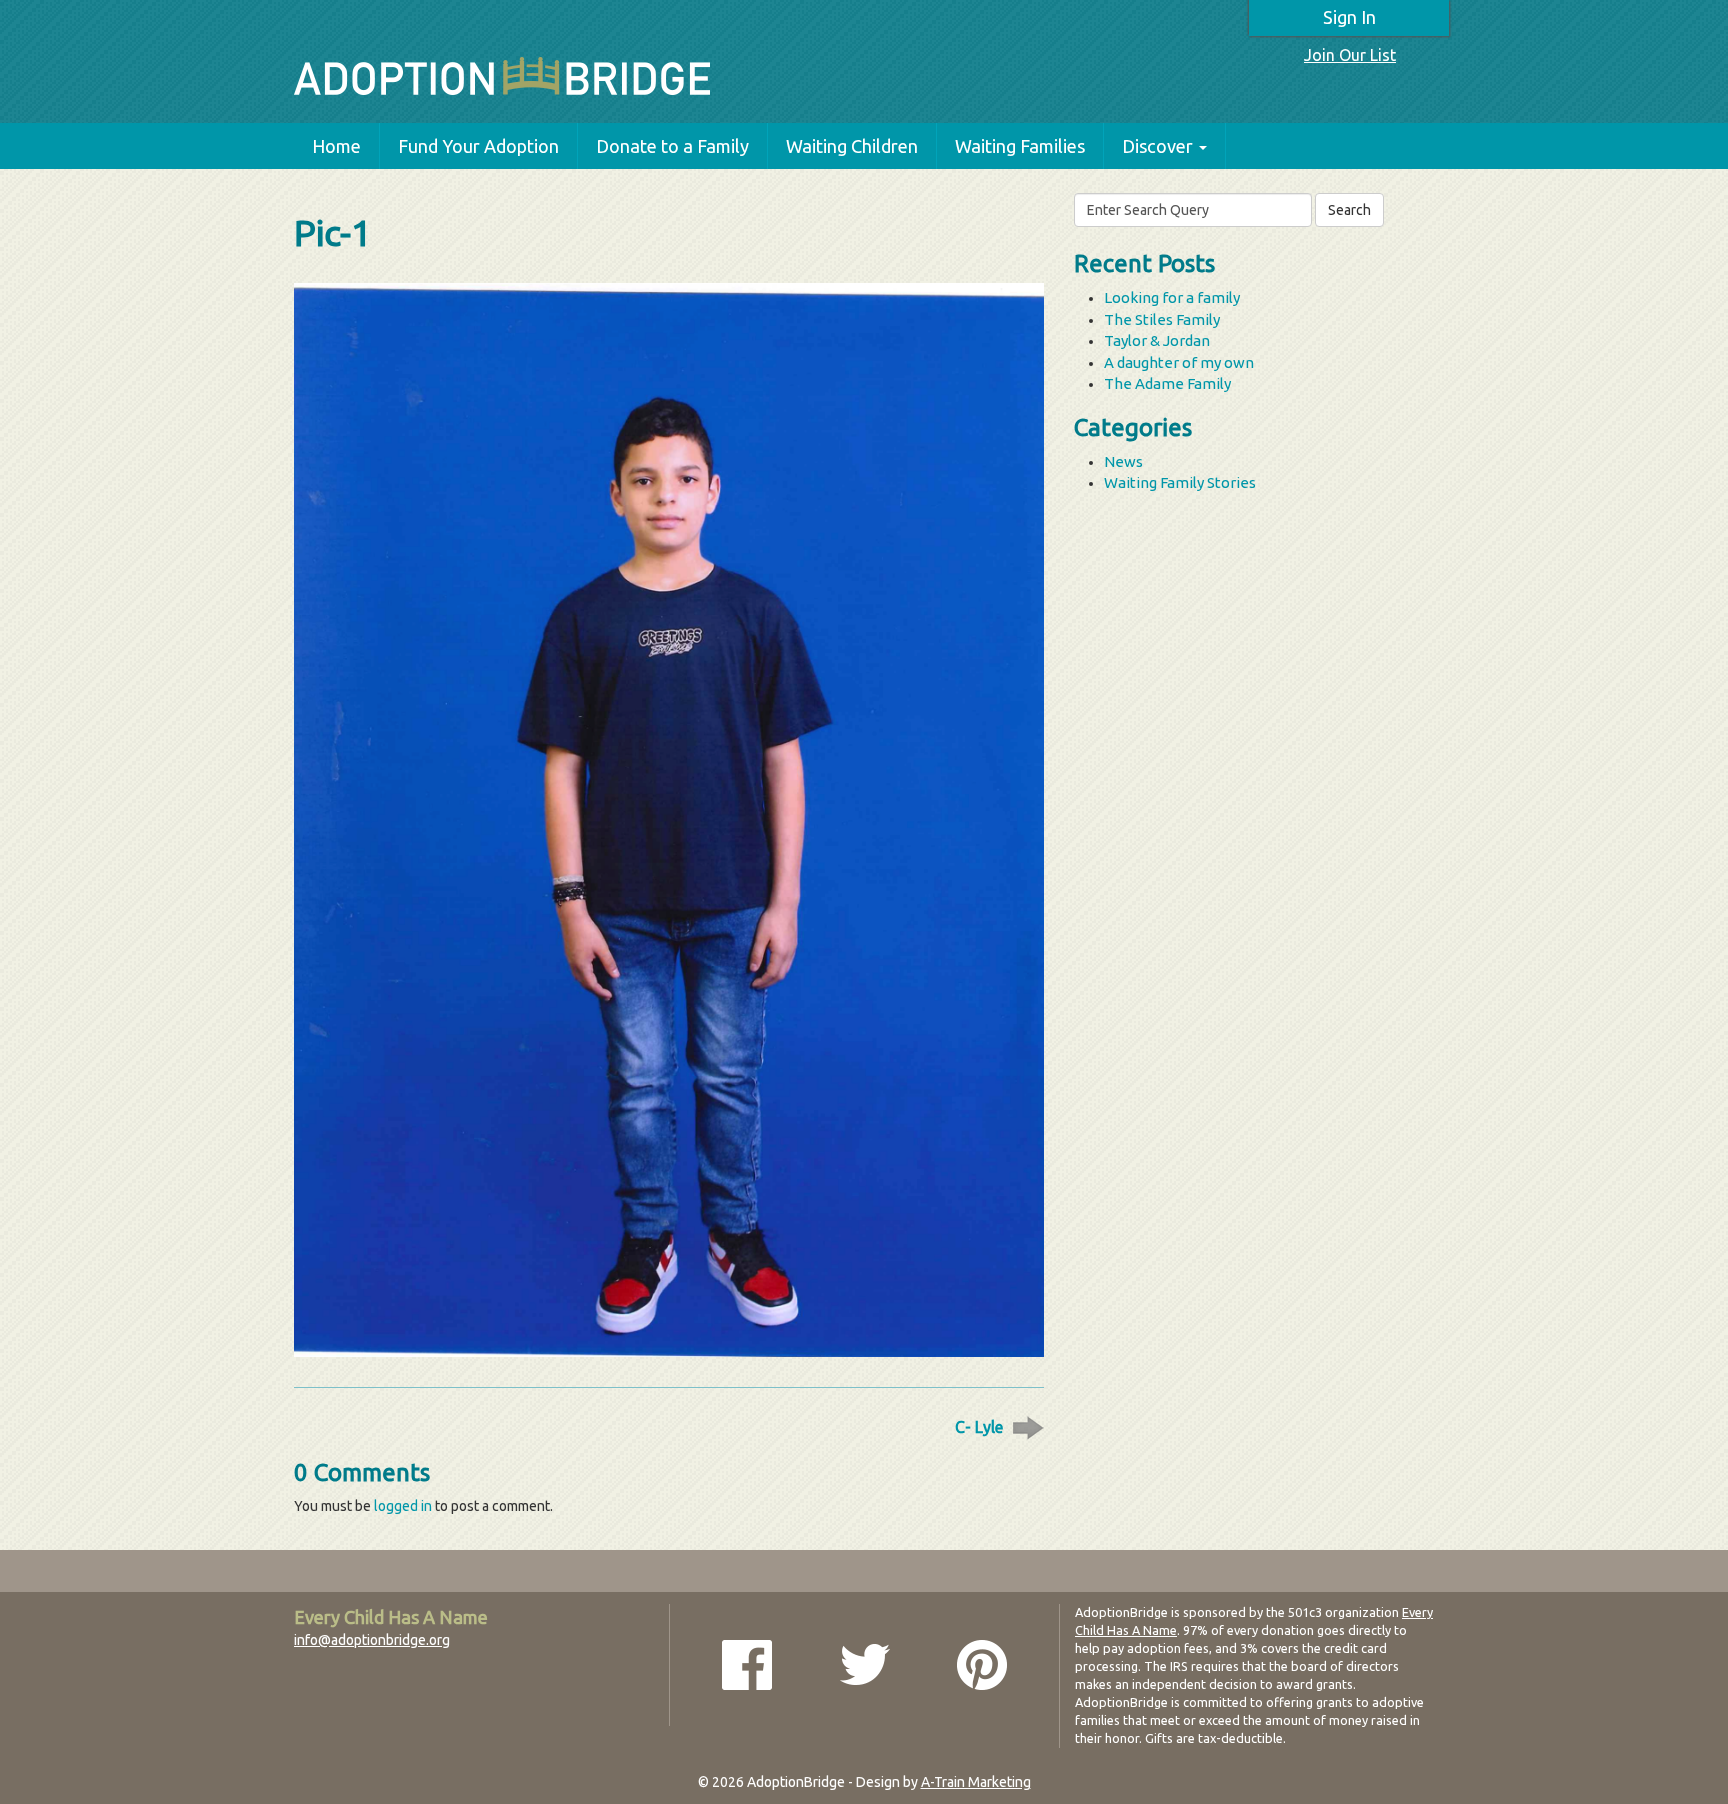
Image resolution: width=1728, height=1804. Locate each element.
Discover (1157, 146)
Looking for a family (1172, 297)
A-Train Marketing (976, 1782)
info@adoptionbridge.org (372, 1640)
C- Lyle (979, 1427)
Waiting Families (1020, 146)
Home (336, 146)
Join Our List (1350, 55)
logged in (403, 1506)
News (1123, 461)
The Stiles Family (1162, 319)
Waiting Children (852, 146)
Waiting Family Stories (1180, 482)
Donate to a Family (672, 146)
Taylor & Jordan (1157, 340)
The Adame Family (1167, 383)
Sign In (1349, 17)
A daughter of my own (1179, 362)
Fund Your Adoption (478, 146)
